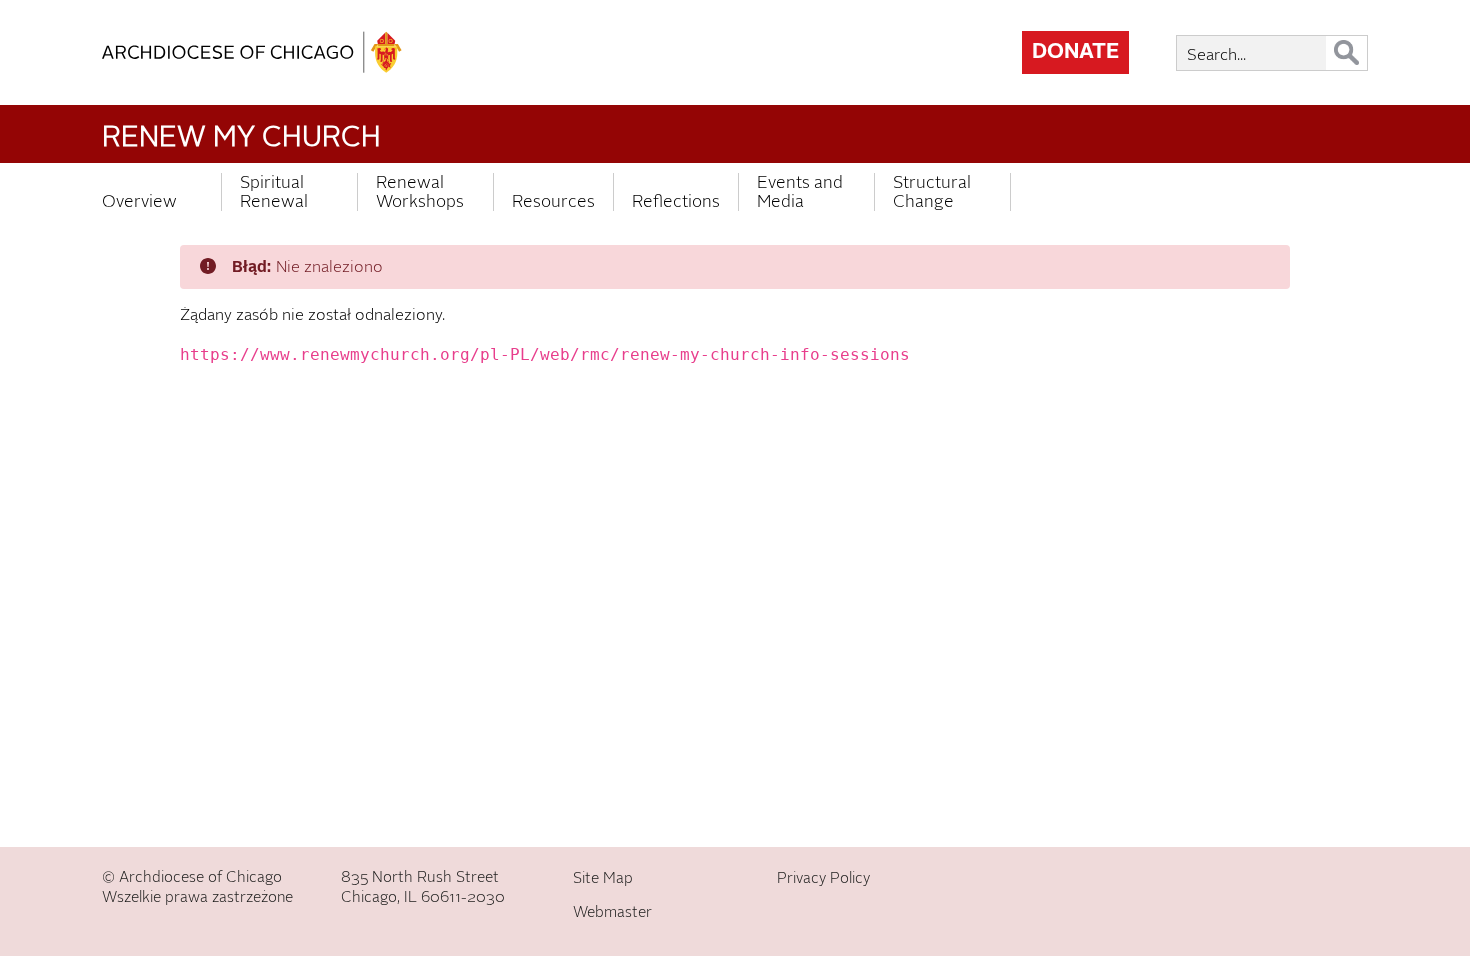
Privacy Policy (823, 878)
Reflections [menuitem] (676, 201)
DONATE (1075, 51)
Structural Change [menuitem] (932, 192)
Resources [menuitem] (553, 201)
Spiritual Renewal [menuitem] (274, 192)
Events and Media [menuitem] (800, 192)
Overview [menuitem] (139, 201)
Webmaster (612, 912)
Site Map (603, 878)
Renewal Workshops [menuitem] (420, 192)
